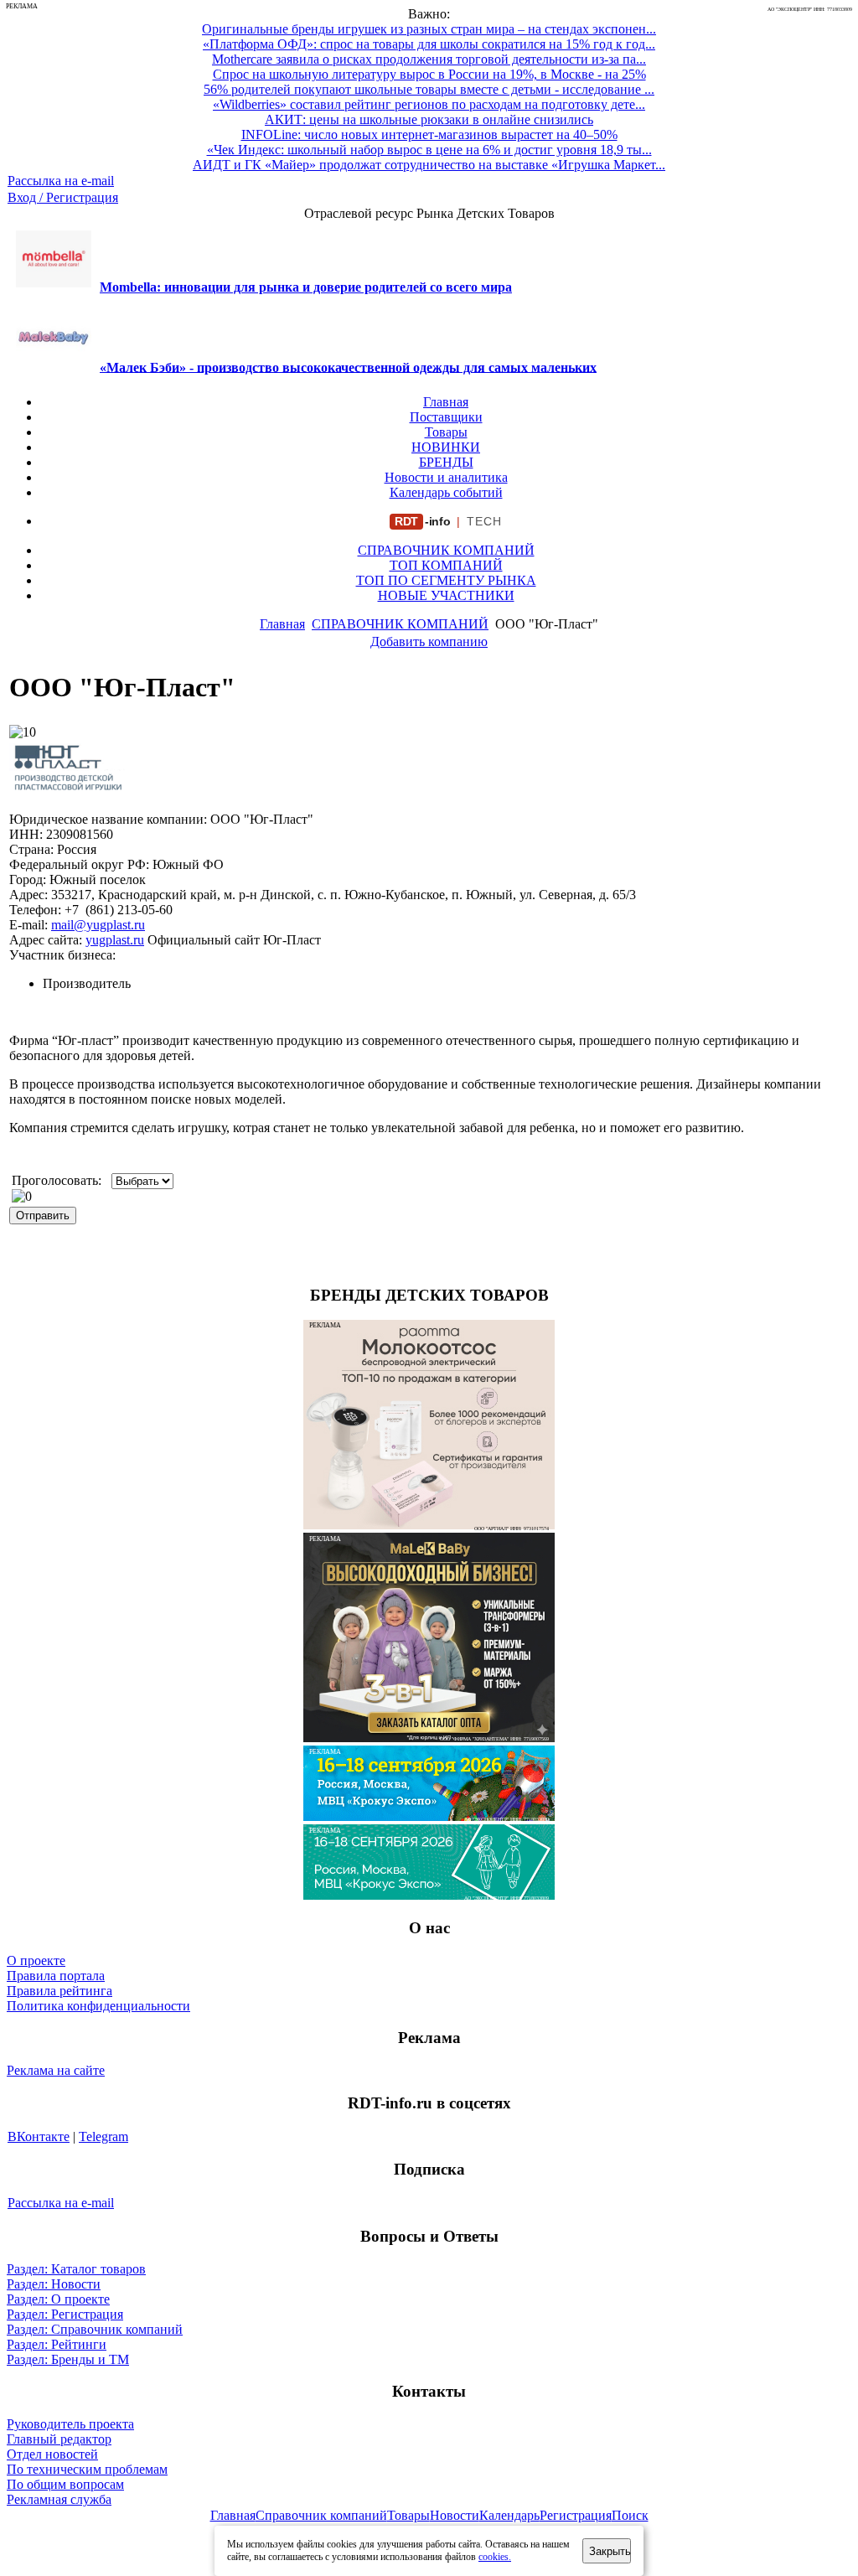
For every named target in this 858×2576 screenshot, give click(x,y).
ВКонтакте (39, 2136)
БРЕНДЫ (446, 462)
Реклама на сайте (56, 2070)
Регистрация (576, 2515)
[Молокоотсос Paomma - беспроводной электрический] (429, 1525)
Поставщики (446, 417)
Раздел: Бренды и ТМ (68, 2359)
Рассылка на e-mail (61, 181)
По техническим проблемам (87, 2469)
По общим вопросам (65, 2484)
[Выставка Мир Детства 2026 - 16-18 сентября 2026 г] (429, 1816)
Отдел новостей (52, 2454)
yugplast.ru (115, 940)
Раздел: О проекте (58, 2299)
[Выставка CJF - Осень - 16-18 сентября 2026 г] (429, 1895)
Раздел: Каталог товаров (76, 2269)
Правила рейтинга (59, 1991)
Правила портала (56, 1976)
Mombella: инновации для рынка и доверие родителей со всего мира (306, 287)
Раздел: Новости (54, 2284)
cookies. (495, 2557)
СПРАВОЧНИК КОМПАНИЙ (446, 550)
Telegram (103, 2136)
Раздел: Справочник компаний (95, 2329)
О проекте (36, 1960)
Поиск (630, 2515)
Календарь (509, 2515)
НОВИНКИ (446, 447)
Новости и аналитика (446, 477)
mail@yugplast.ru (98, 925)
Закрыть (610, 2551)
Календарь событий (446, 492)
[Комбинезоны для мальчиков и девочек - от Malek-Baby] (429, 1738)
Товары (446, 432)
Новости (455, 2515)
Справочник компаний (321, 2515)
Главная (446, 402)
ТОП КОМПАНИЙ (446, 565)
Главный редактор (59, 2439)
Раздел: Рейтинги (57, 2344)
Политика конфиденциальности (98, 2006)
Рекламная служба (59, 2499)
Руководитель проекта (70, 2424)
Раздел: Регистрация (65, 2314)
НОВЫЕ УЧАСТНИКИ (446, 595)
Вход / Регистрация (63, 197)
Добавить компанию (429, 641)
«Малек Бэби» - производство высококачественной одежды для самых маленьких (348, 367)
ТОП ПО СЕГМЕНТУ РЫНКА (446, 580)
